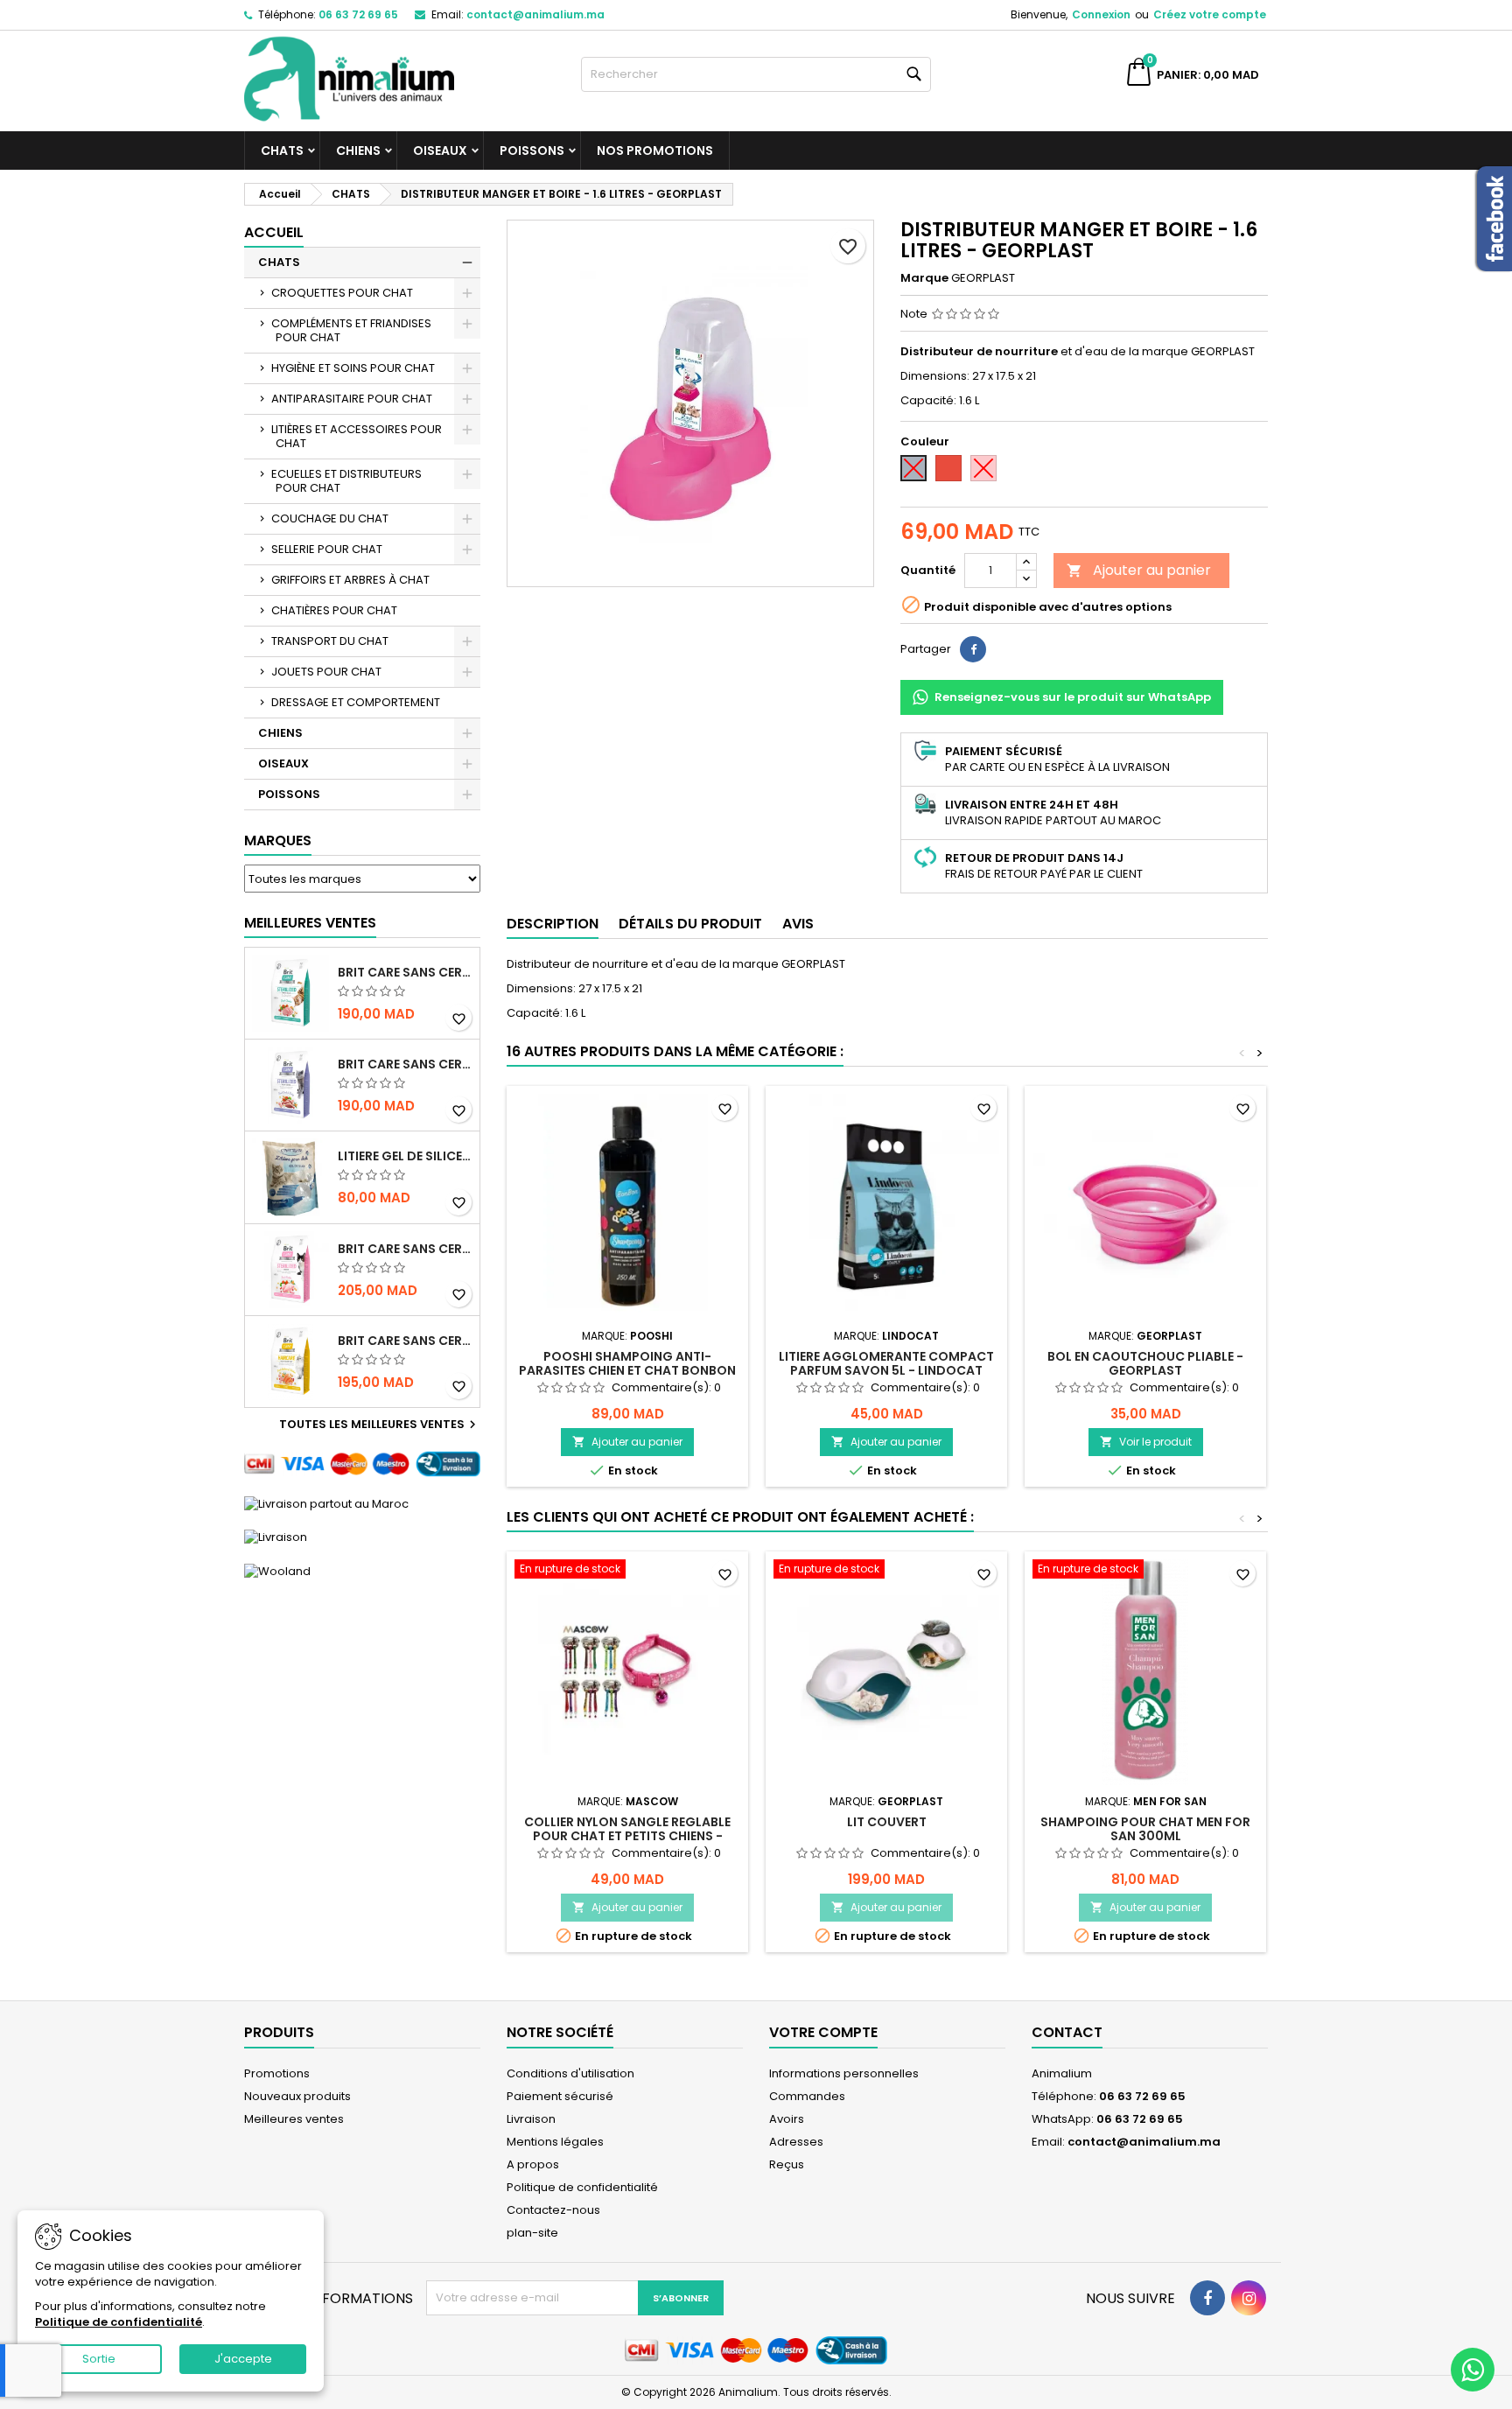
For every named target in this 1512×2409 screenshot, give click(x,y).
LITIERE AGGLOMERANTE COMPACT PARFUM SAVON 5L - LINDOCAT (886, 1363)
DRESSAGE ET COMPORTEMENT (356, 702)
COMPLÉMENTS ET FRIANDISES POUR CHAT (351, 330)
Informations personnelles (844, 2073)
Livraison (531, 2119)
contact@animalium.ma (535, 14)
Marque (924, 278)
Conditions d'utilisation (570, 2073)
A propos (533, 2164)
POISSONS (532, 151)
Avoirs (787, 2119)
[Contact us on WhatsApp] (1473, 2370)
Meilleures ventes (294, 2119)
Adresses (796, 2142)
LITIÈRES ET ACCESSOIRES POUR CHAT (357, 436)
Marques (278, 840)
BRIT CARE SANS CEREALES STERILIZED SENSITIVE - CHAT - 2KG (405, 1249)
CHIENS (358, 151)
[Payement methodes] (362, 1464)
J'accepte (243, 2359)
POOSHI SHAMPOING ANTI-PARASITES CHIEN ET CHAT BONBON (627, 1363)
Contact (1067, 2032)
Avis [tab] (798, 924)
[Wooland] (277, 1570)
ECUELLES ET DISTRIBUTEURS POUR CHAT (346, 481)
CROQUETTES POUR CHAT (342, 293)
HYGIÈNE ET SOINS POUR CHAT (353, 368)
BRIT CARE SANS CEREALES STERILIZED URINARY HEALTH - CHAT (405, 972)
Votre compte (823, 2032)
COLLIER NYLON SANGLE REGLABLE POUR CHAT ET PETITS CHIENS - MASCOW (627, 1836)
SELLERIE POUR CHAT (327, 549)
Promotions (277, 2073)
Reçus (787, 2164)
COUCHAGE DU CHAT (330, 518)
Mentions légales (555, 2142)
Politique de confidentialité (582, 2187)
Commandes (807, 2096)
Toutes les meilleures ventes (380, 1425)
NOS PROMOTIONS (655, 151)
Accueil (274, 232)
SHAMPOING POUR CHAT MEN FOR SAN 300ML (1145, 1829)
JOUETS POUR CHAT (326, 672)
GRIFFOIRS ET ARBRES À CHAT (350, 580)
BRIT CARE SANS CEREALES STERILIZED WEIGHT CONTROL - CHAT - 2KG (405, 1064)
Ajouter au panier (1139, 570)
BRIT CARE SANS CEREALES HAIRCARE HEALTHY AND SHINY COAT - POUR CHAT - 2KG (405, 1341)
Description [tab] (553, 924)
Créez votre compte (1210, 14)
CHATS (282, 151)
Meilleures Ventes (310, 923)
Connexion (1101, 14)
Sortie (99, 2359)
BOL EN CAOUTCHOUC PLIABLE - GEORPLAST (1145, 1363)
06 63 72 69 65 (358, 14)
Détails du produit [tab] (690, 924)
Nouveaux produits (297, 2096)
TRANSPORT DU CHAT (330, 641)
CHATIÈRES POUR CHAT (334, 610)
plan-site (532, 2233)
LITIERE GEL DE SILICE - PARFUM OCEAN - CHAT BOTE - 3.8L (405, 1156)
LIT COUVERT (887, 1822)
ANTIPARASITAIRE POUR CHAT (352, 399)
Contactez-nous (553, 2210)
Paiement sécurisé (560, 2096)
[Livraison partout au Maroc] (326, 1503)
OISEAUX (440, 151)
